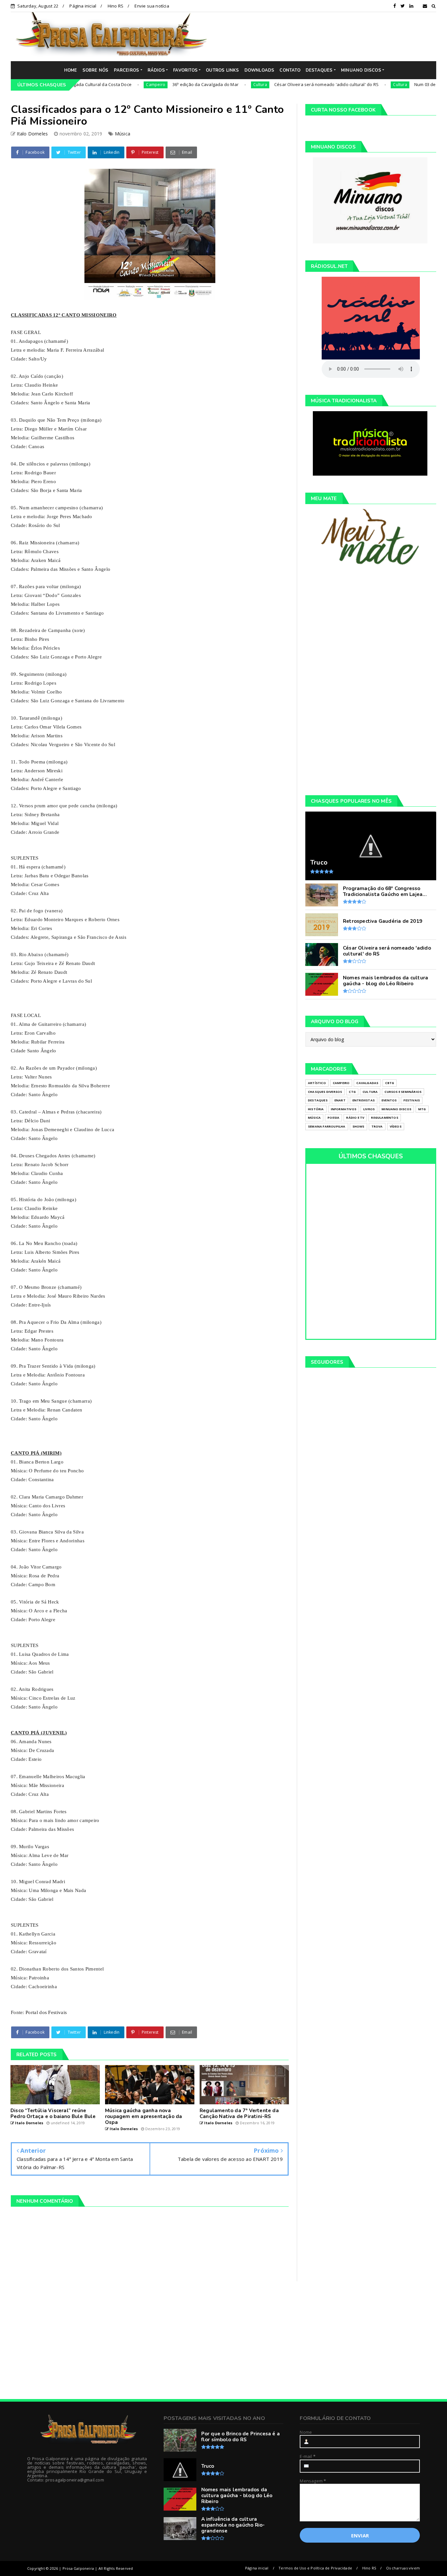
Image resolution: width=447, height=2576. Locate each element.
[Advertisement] (327, 36)
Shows (358, 1126)
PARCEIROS (127, 70)
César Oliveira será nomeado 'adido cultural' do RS (275, 84)
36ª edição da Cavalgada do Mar (154, 84)
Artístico (317, 1083)
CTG (352, 1092)
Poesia (333, 1118)
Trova (377, 1126)
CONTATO (290, 70)
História (316, 1109)
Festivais (412, 1100)
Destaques (318, 1100)
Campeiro (105, 85)
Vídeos (396, 1126)
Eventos (389, 1100)
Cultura (209, 85)
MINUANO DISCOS (361, 70)
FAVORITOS (185, 70)
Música (123, 134)
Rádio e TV (355, 1118)
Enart (340, 1100)
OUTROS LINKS (222, 70)
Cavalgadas (367, 1083)
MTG (422, 1109)
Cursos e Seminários (403, 1092)
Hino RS (116, 6)
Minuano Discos (396, 1109)
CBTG (390, 1083)
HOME (71, 70)
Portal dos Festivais (46, 2012)
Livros (369, 1109)
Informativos (344, 1109)
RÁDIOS (156, 70)
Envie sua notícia (152, 6)
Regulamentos (384, 1118)
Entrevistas (364, 1100)
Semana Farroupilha (327, 1126)
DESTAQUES (319, 70)
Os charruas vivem (403, 2568)
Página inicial (83, 6)
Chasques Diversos (325, 1092)
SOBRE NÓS (96, 70)
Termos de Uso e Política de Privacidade (315, 2568)
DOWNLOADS (259, 70)
